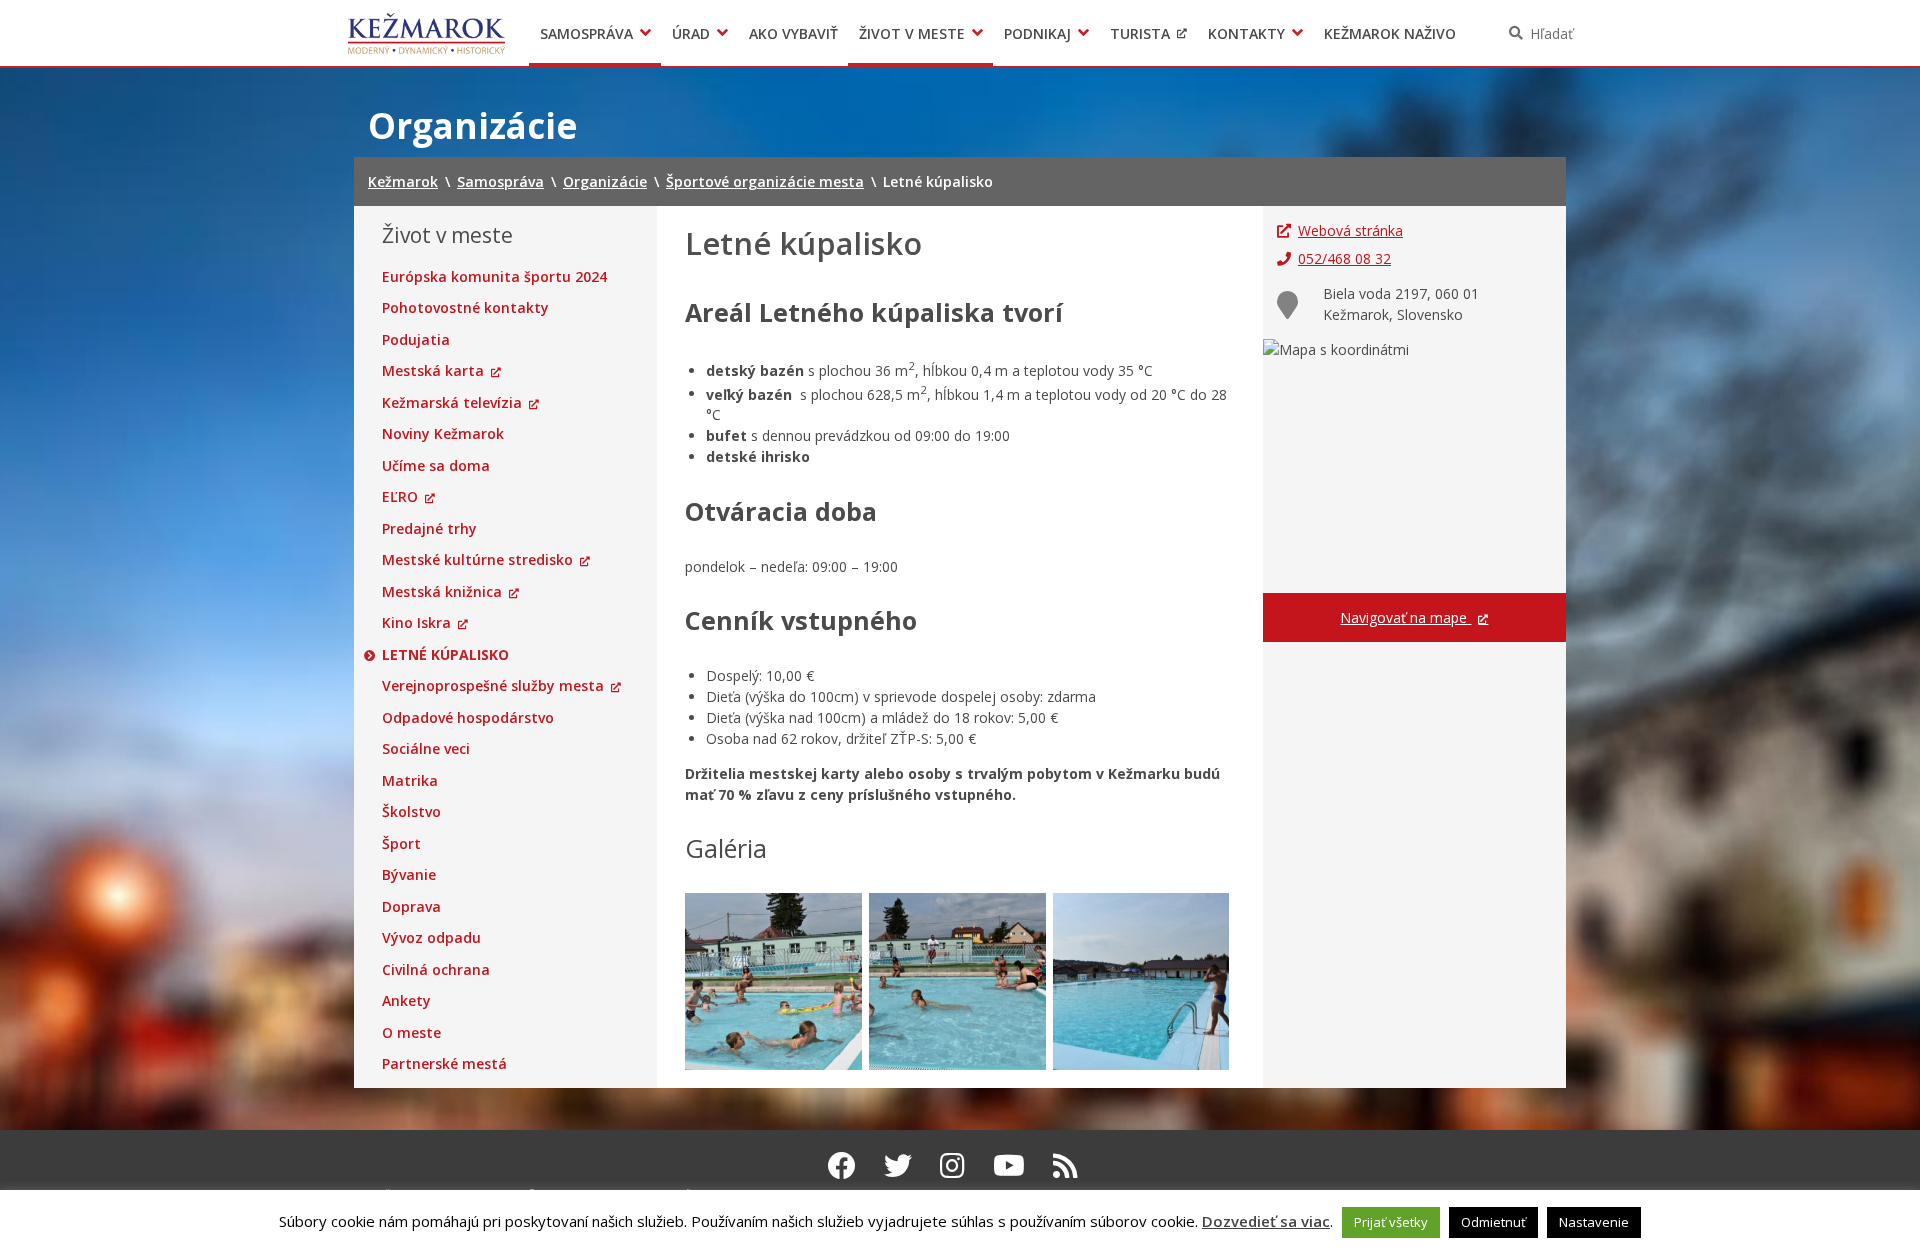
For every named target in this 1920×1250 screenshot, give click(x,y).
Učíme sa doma (436, 466)
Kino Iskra (416, 623)
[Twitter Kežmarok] (898, 1165)
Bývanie (409, 875)
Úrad (691, 33)
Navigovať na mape (1405, 617)
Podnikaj (1037, 33)
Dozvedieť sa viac (1266, 1221)
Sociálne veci (426, 749)
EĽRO (400, 497)
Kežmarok (426, 33)
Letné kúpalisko (445, 655)
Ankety (406, 1001)
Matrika (410, 781)
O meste (411, 1033)
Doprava (411, 907)
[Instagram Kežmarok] (952, 1165)
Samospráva (586, 33)
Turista (1140, 33)
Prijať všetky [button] (1391, 1222)
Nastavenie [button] (1594, 1222)
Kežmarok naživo (1390, 33)
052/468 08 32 (1344, 258)
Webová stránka (1350, 230)
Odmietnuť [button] (1493, 1222)
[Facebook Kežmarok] (842, 1165)
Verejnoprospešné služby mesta (493, 686)
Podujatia (416, 340)
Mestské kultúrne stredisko (477, 560)
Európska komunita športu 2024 (494, 277)
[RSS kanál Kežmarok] (1065, 1165)
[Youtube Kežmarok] (1009, 1165)
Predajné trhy (429, 529)
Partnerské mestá (444, 1064)
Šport (401, 844)
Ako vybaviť (793, 33)
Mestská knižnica (442, 592)
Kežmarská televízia (452, 403)
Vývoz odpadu (431, 938)
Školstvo (411, 812)
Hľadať (1551, 33)
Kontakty (1246, 33)
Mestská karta (433, 371)
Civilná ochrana (436, 970)
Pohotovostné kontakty (465, 308)
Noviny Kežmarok (443, 434)
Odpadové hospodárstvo (468, 718)
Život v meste (912, 33)
